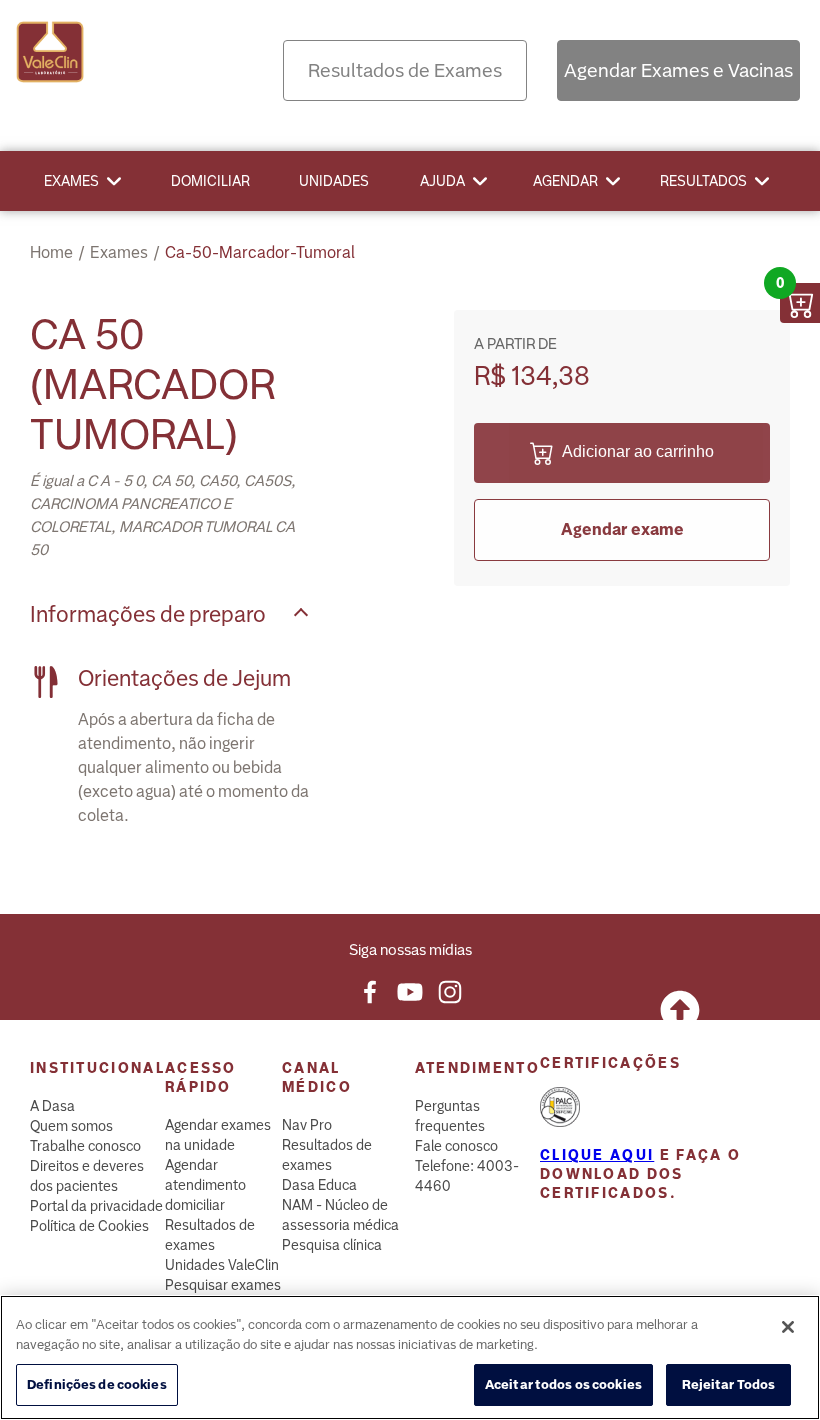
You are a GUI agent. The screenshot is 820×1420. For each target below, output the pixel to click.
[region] (410, 1357)
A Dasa (52, 1106)
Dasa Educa (319, 1185)
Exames (71, 181)
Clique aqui (597, 1155)
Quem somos (71, 1126)
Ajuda (442, 181)
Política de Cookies (89, 1226)
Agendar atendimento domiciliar (205, 1185)
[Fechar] (788, 1327)
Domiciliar (210, 181)
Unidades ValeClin (222, 1265)
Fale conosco (456, 1146)
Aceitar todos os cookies (563, 1384)
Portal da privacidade (96, 1206)
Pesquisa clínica (332, 1245)
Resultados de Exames (405, 70)
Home (51, 252)
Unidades (334, 181)
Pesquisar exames (223, 1285)
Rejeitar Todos (729, 1384)
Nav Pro (307, 1125)
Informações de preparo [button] (148, 614)
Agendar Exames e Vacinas (678, 70)
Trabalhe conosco (85, 1146)
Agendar (565, 181)
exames (119, 252)
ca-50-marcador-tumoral (260, 252)
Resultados (703, 181)
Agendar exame (622, 529)
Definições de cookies (97, 1384)
